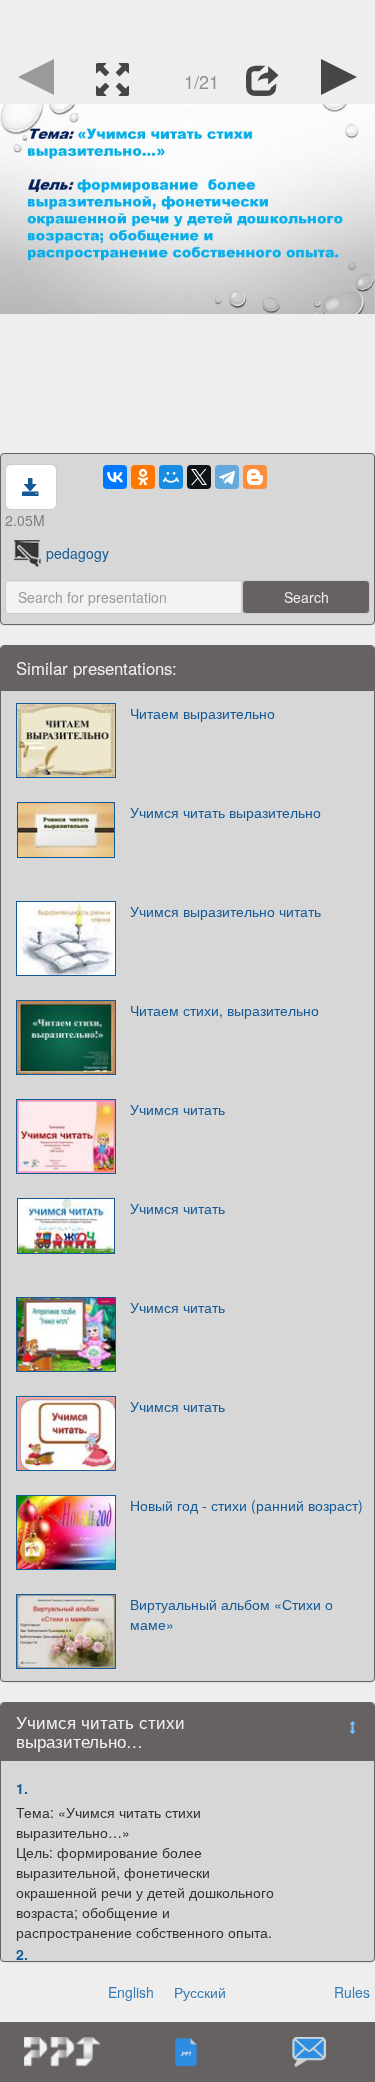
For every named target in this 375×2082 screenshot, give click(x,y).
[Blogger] (255, 477)
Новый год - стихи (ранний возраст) (246, 1505)
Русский (200, 1992)
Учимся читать (177, 1109)
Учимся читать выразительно (225, 812)
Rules (352, 1992)
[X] (199, 477)
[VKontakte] (115, 477)
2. (22, 1954)
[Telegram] (227, 477)
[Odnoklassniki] (143, 477)
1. (22, 1788)
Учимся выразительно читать (225, 911)
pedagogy (77, 553)
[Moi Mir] (171, 477)
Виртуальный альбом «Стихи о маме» (231, 1614)
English (131, 1992)
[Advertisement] (188, 25)
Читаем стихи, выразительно (224, 1010)
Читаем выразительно (202, 713)
